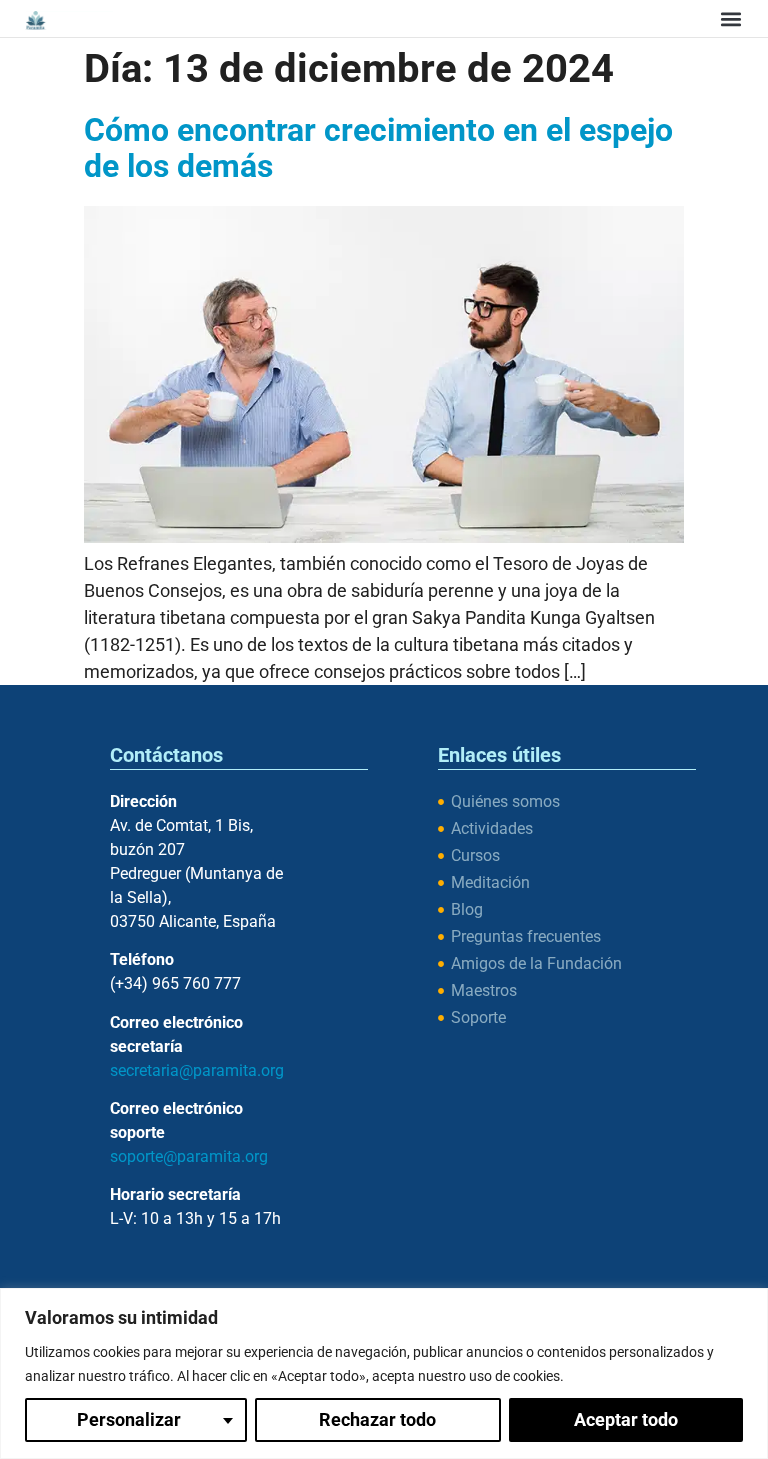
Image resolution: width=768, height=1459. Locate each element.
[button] (730, 18)
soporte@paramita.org (189, 1156)
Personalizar (129, 1419)
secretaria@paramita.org (197, 1070)
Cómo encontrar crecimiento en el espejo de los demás (378, 148)
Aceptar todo (626, 1419)
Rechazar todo (377, 1419)
